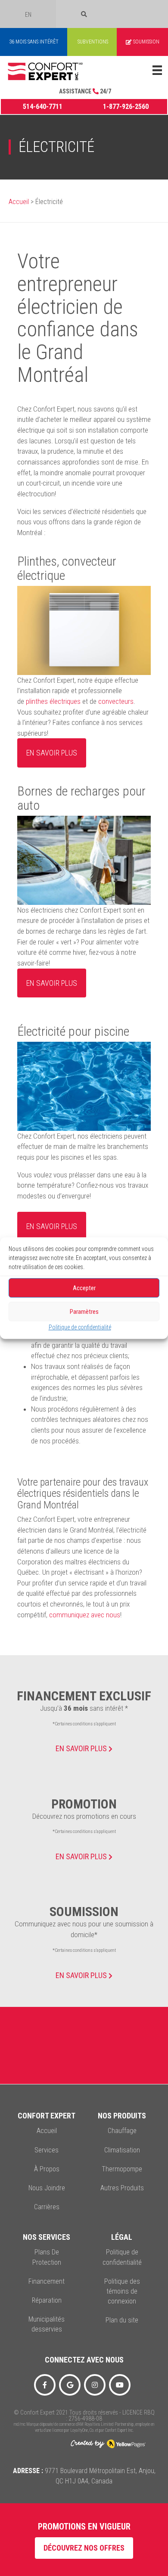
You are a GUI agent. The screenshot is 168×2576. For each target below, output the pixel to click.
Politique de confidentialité (80, 1327)
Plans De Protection (47, 2257)
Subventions (93, 42)
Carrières (47, 2207)
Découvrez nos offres (84, 2548)
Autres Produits (122, 2188)
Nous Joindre (47, 2188)
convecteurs (116, 701)
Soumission (146, 42)
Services (47, 2150)
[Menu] (157, 70)
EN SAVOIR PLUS (82, 1748)
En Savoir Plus (82, 1975)
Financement (47, 2281)
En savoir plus (52, 753)
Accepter (84, 1288)
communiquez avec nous (85, 1615)
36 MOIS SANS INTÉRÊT (34, 42)
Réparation (47, 2300)
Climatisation (122, 2150)
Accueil (19, 202)
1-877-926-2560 (126, 107)
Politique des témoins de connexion (122, 2291)
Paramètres (84, 1312)
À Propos (47, 2169)
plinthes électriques (53, 701)
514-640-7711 (43, 107)
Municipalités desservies (47, 2324)
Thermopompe (122, 2169)
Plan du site (122, 2320)
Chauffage (122, 2131)
